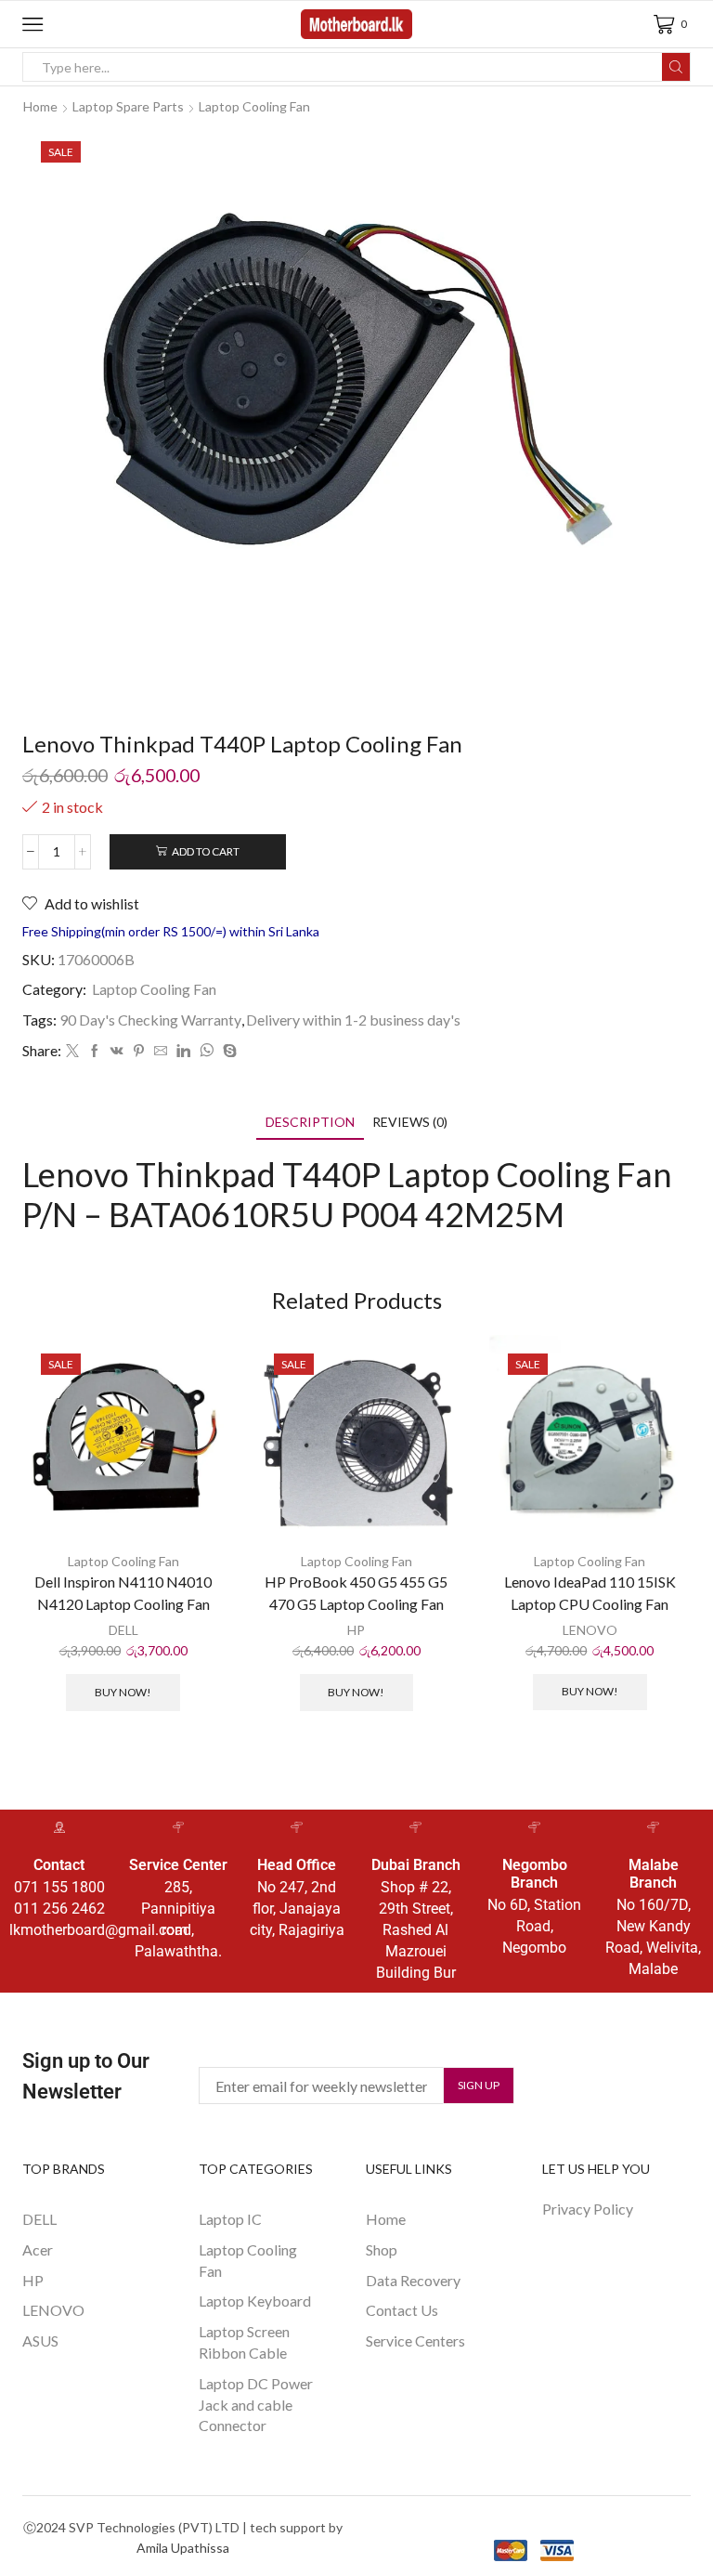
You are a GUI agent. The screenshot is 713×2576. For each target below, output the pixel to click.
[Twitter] (72, 1051)
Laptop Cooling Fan (254, 106)
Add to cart (206, 851)
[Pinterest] (139, 1051)
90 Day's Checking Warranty (150, 1020)
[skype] (227, 1051)
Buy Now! (123, 1692)
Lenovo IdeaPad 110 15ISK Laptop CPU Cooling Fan (590, 1593)
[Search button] (676, 67)
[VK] (117, 1051)
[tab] (310, 1122)
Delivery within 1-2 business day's (353, 1020)
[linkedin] (183, 1051)
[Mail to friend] (161, 1051)
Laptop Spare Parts (128, 106)
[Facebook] (95, 1051)
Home (40, 106)
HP (356, 1630)
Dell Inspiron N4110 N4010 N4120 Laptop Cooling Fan (123, 1593)
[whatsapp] (207, 1051)
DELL (123, 1630)
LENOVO (590, 1630)
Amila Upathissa (183, 2548)
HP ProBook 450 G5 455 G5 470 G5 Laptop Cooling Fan (356, 1593)
